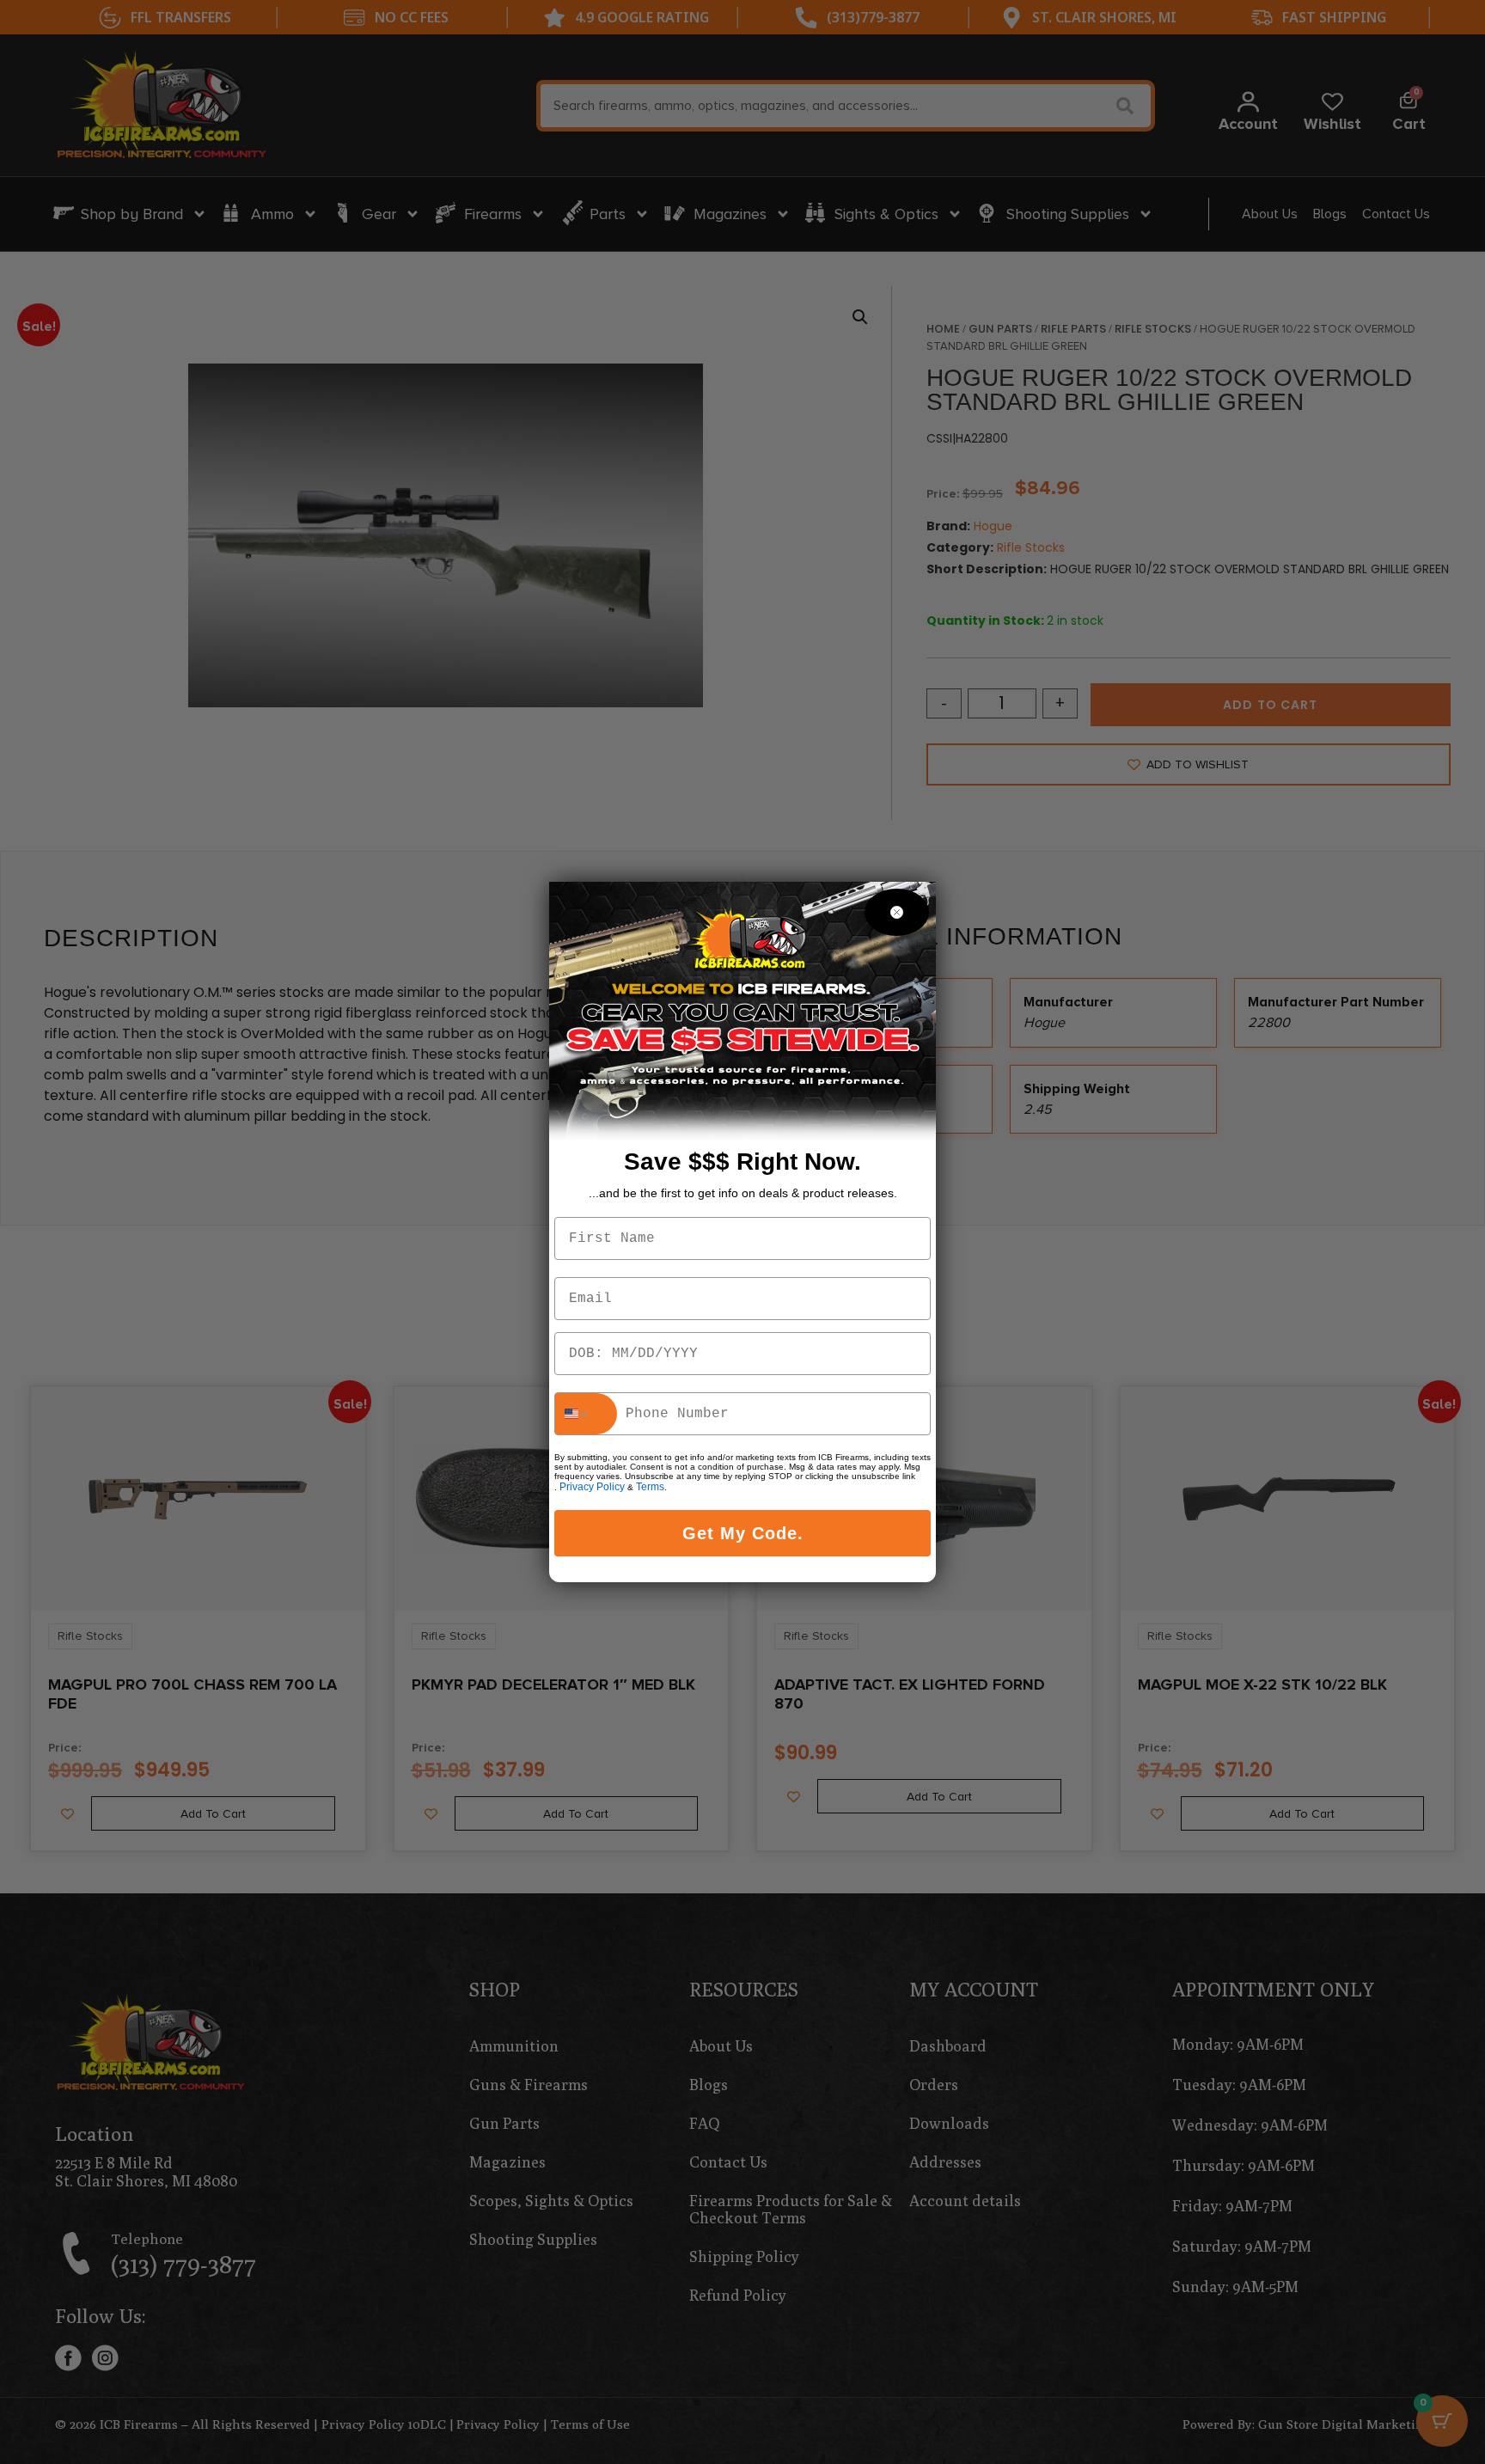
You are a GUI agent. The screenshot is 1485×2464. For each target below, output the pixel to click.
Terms (650, 1487)
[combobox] (586, 1414)
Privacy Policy (592, 1487)
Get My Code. (743, 1533)
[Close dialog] (897, 912)
